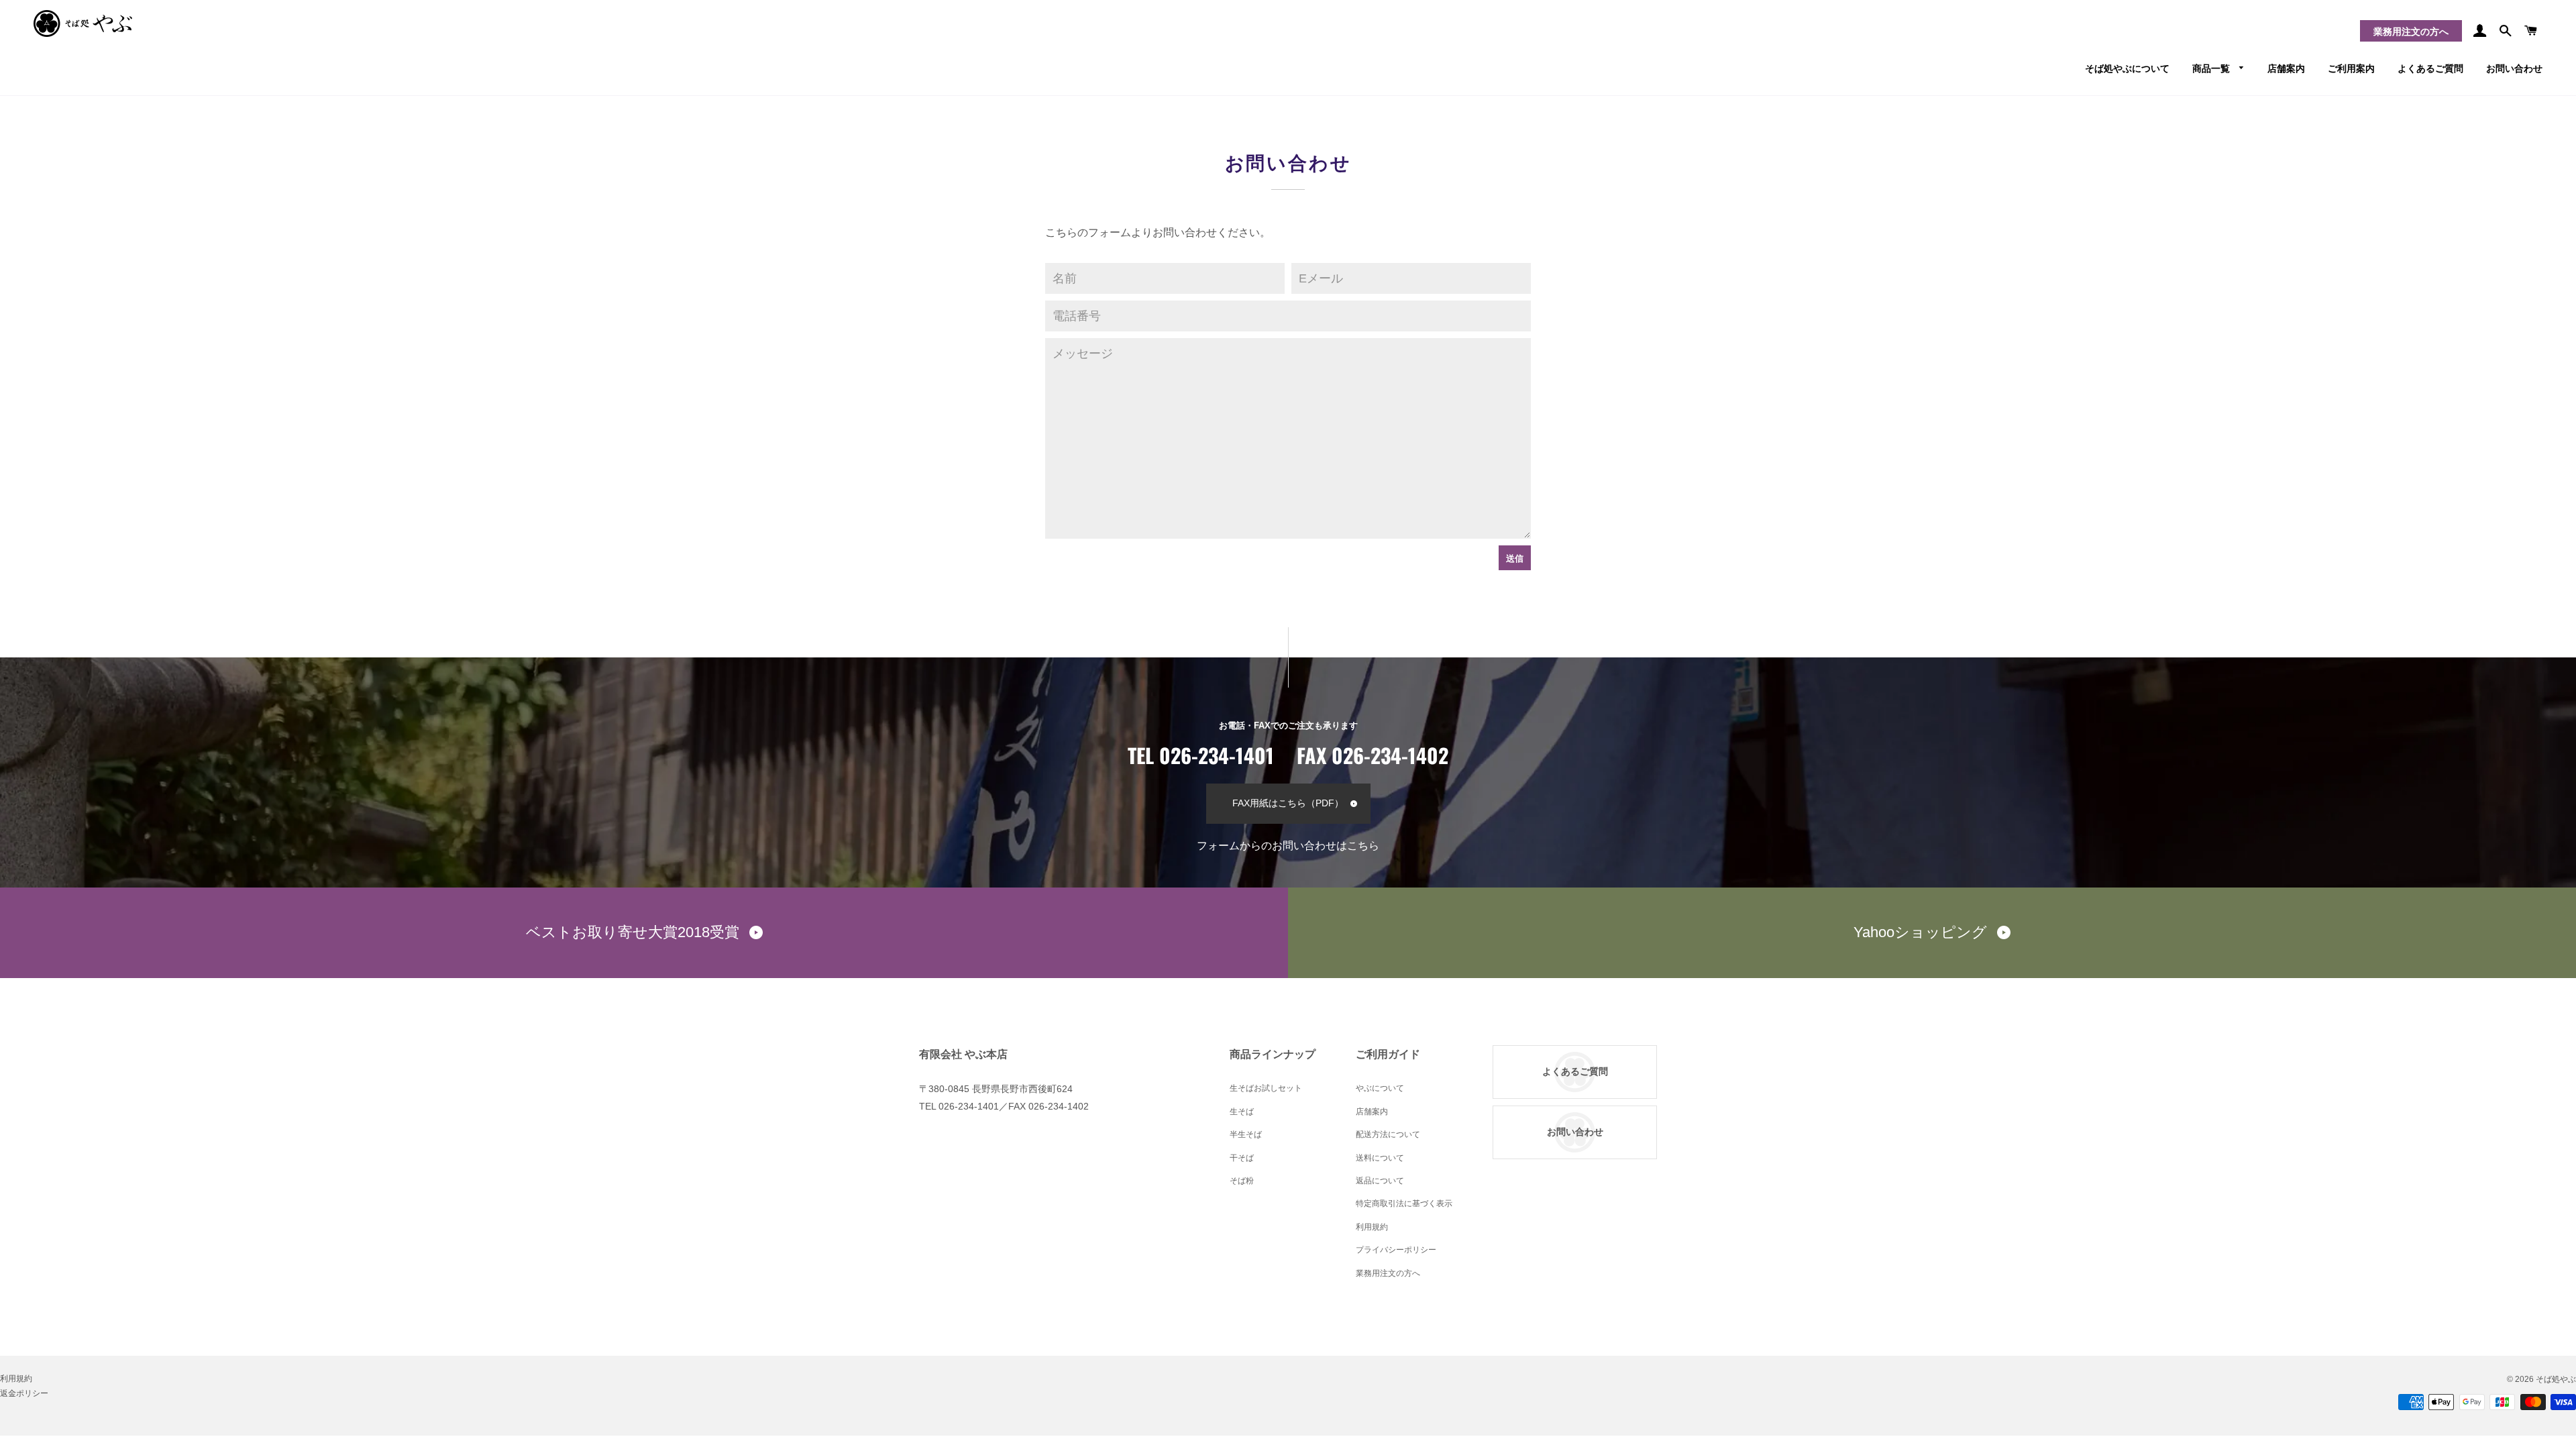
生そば (1242, 1112)
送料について (1380, 1158)
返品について (1380, 1181)
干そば (1242, 1158)
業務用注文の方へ (2411, 32)
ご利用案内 (2351, 67)
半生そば (1246, 1134)
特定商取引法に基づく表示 (1404, 1203)
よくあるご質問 (2430, 67)
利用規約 (1372, 1227)
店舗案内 (2286, 67)
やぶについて (1380, 1088)
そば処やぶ (2556, 1379)
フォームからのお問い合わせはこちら (1288, 846)
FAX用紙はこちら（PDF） (1288, 803)
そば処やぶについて (2127, 67)
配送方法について (1388, 1134)
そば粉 (1242, 1181)
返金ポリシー (24, 1393)
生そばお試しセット (1266, 1088)
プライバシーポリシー (1396, 1250)
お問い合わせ (2514, 67)
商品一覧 (2212, 67)
